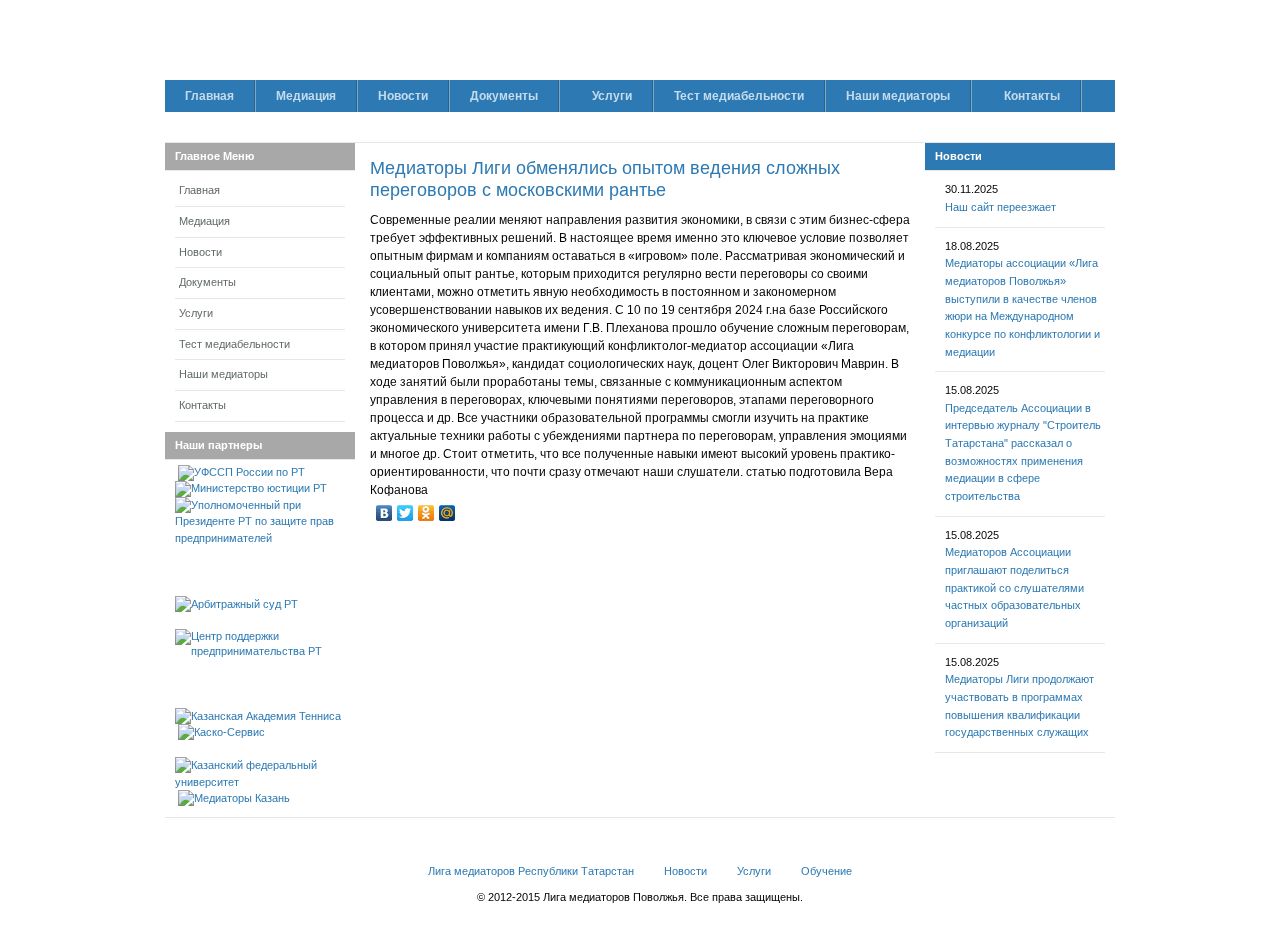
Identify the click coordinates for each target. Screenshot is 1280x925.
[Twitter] (405, 513)
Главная (199, 190)
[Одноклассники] (426, 513)
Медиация (204, 221)
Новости (200, 252)
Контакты (202, 405)
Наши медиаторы (223, 374)
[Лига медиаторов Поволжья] (396, 48)
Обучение (826, 871)
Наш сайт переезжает (1000, 207)
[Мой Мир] (447, 513)
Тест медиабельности (234, 344)
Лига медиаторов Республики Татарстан (531, 871)
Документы (207, 282)
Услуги (196, 313)
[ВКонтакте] (384, 513)
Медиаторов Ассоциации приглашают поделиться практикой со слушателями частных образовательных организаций (1014, 587)
